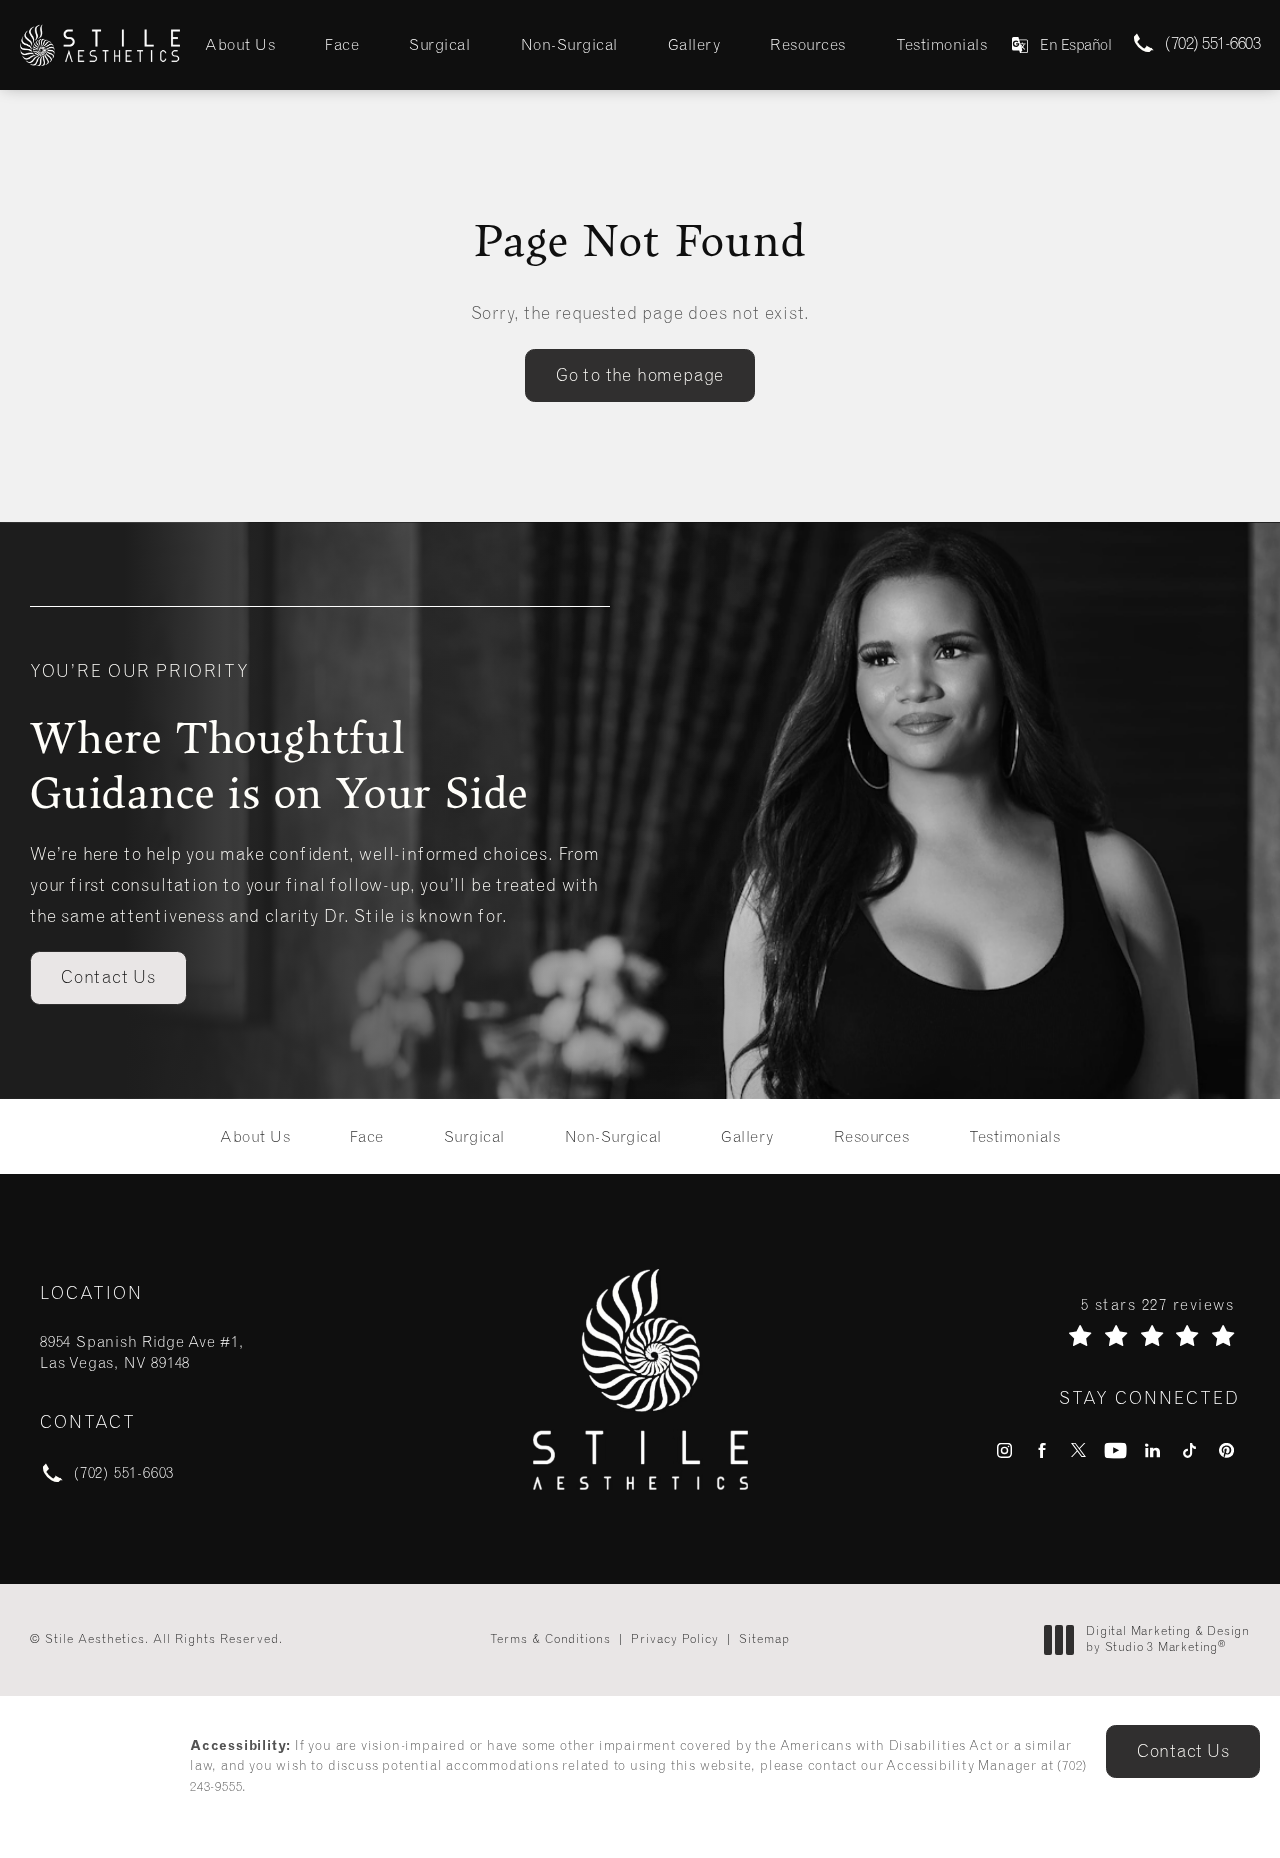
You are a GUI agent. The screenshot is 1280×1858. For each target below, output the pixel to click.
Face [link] (342, 44)
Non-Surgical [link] (569, 44)
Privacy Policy (675, 1639)
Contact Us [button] (1183, 1751)
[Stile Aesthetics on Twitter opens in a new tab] (1078, 1450)
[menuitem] (240, 44)
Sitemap (764, 1639)
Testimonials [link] (941, 44)
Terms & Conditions (550, 1639)
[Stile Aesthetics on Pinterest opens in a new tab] (1226, 1450)
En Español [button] (1075, 45)
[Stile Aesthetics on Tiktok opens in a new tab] (1189, 1450)
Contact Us (108, 977)
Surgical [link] (439, 44)
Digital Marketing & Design (1167, 1639)
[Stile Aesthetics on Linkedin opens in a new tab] (1152, 1450)
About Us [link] (240, 44)
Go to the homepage (640, 375)
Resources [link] (808, 44)
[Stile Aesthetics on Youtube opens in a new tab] (1115, 1450)
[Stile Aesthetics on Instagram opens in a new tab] (1004, 1450)
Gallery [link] (694, 44)
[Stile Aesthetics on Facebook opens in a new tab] (1041, 1450)
